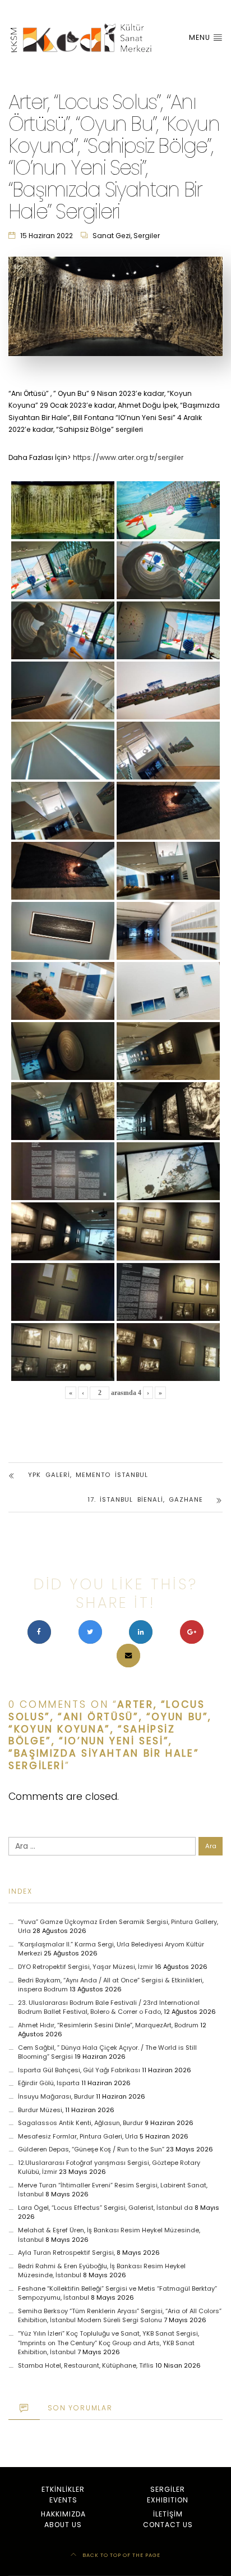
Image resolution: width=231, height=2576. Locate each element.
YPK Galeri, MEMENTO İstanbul (88, 1475)
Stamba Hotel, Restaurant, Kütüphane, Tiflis (86, 2365)
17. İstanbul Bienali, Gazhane (145, 1499)
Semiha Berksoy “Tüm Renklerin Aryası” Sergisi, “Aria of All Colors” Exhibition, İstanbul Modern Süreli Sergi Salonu (120, 2316)
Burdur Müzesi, (41, 2110)
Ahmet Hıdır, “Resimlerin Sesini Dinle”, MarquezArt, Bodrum (108, 2025)
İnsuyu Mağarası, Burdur (56, 2096)
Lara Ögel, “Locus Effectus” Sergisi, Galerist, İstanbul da (105, 2208)
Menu (201, 37)
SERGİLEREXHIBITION (168, 2494)
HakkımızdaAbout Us (63, 2519)
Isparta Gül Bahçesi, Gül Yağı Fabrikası (79, 2070)
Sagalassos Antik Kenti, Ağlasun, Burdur (80, 2123)
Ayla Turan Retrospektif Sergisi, (66, 2253)
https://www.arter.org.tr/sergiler (128, 457)
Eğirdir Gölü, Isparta (49, 2083)
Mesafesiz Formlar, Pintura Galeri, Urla (78, 2136)
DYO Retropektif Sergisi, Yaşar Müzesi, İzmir (86, 1967)
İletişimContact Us (168, 2519)
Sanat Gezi (112, 236)
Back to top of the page (121, 2555)
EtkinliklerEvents (63, 2494)
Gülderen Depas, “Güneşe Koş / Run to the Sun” (91, 2149)
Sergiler (147, 236)
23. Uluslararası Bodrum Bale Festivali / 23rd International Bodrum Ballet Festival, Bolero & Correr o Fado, (109, 2007)
